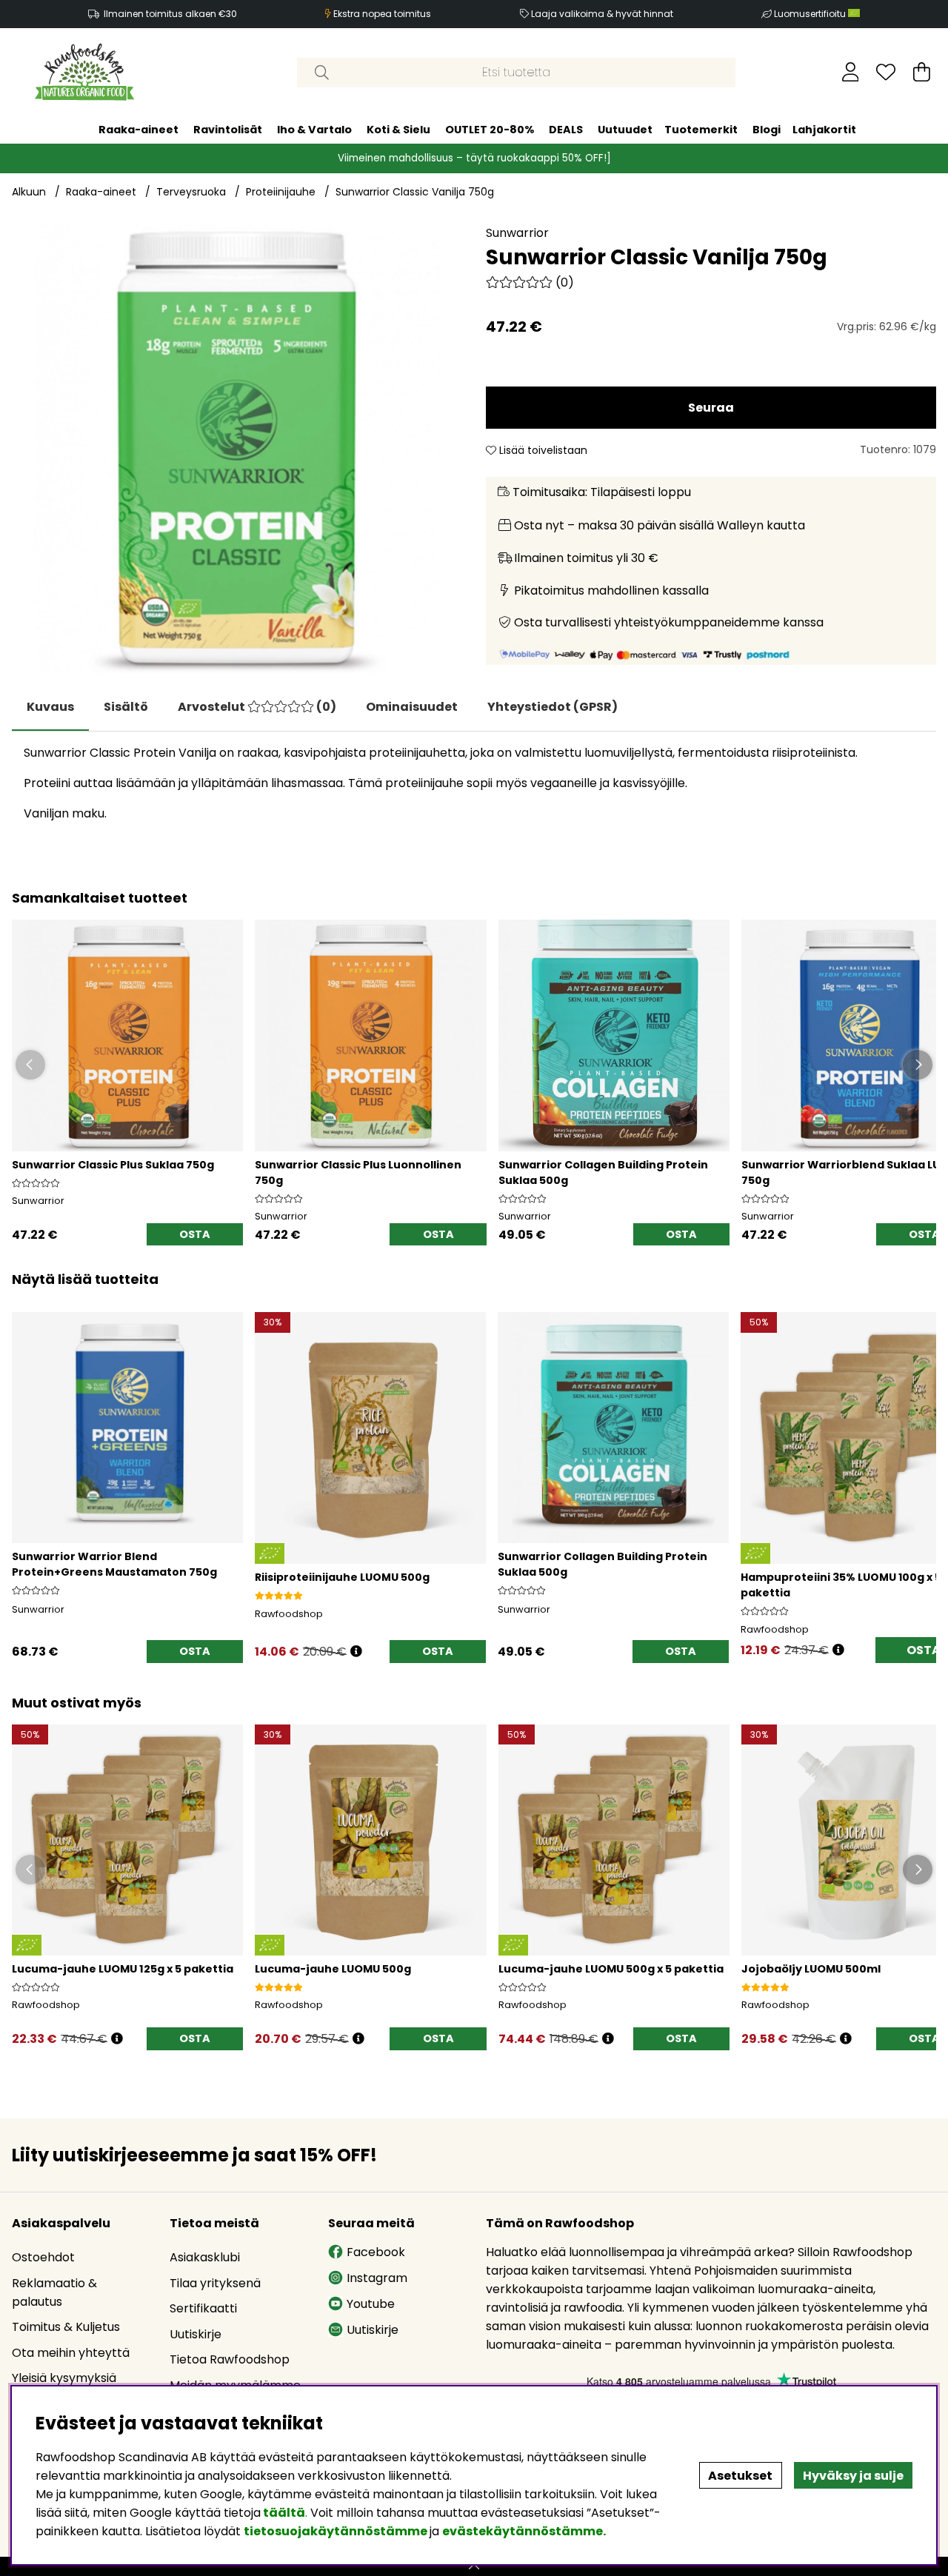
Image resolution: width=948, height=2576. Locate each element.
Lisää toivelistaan (542, 450)
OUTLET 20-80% (490, 129)
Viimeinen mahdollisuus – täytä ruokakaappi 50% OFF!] (474, 157)
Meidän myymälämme (235, 2385)
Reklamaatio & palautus (54, 2292)
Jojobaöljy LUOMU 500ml (811, 1969)
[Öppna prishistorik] (117, 2039)
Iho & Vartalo (314, 129)
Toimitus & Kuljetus (66, 2327)
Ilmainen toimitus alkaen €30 (170, 14)
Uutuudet (625, 129)
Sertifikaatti (203, 2308)
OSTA (195, 2038)
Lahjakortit (824, 129)
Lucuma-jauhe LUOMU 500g (333, 1969)
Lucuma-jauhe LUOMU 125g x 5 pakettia (123, 1969)
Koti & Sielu (398, 129)
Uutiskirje (196, 2334)
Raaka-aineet (138, 129)
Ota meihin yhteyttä (71, 2353)
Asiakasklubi (205, 2257)
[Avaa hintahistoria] (356, 1652)
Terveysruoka (191, 192)
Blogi (767, 129)
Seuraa (711, 408)
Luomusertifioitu (811, 14)
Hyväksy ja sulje (853, 2476)
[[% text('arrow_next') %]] (922, 1469)
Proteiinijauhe (281, 192)
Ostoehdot (43, 2257)
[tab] (126, 707)
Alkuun (29, 192)
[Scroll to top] (474, 2566)
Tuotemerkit (701, 129)
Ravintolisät (228, 129)
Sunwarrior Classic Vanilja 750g (415, 192)
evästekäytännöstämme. (524, 2531)
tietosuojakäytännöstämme (336, 2531)
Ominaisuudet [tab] (412, 707)
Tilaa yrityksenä (215, 2283)
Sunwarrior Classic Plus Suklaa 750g (113, 1165)
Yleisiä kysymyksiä (64, 2378)
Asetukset (740, 2476)
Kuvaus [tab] (50, 707)
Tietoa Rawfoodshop (230, 2359)
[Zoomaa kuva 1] (237, 449)
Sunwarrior (517, 233)
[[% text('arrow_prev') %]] (26, 1469)
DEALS (566, 129)
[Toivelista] (886, 72)
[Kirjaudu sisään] (851, 72)
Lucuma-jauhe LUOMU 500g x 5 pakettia (611, 1969)
